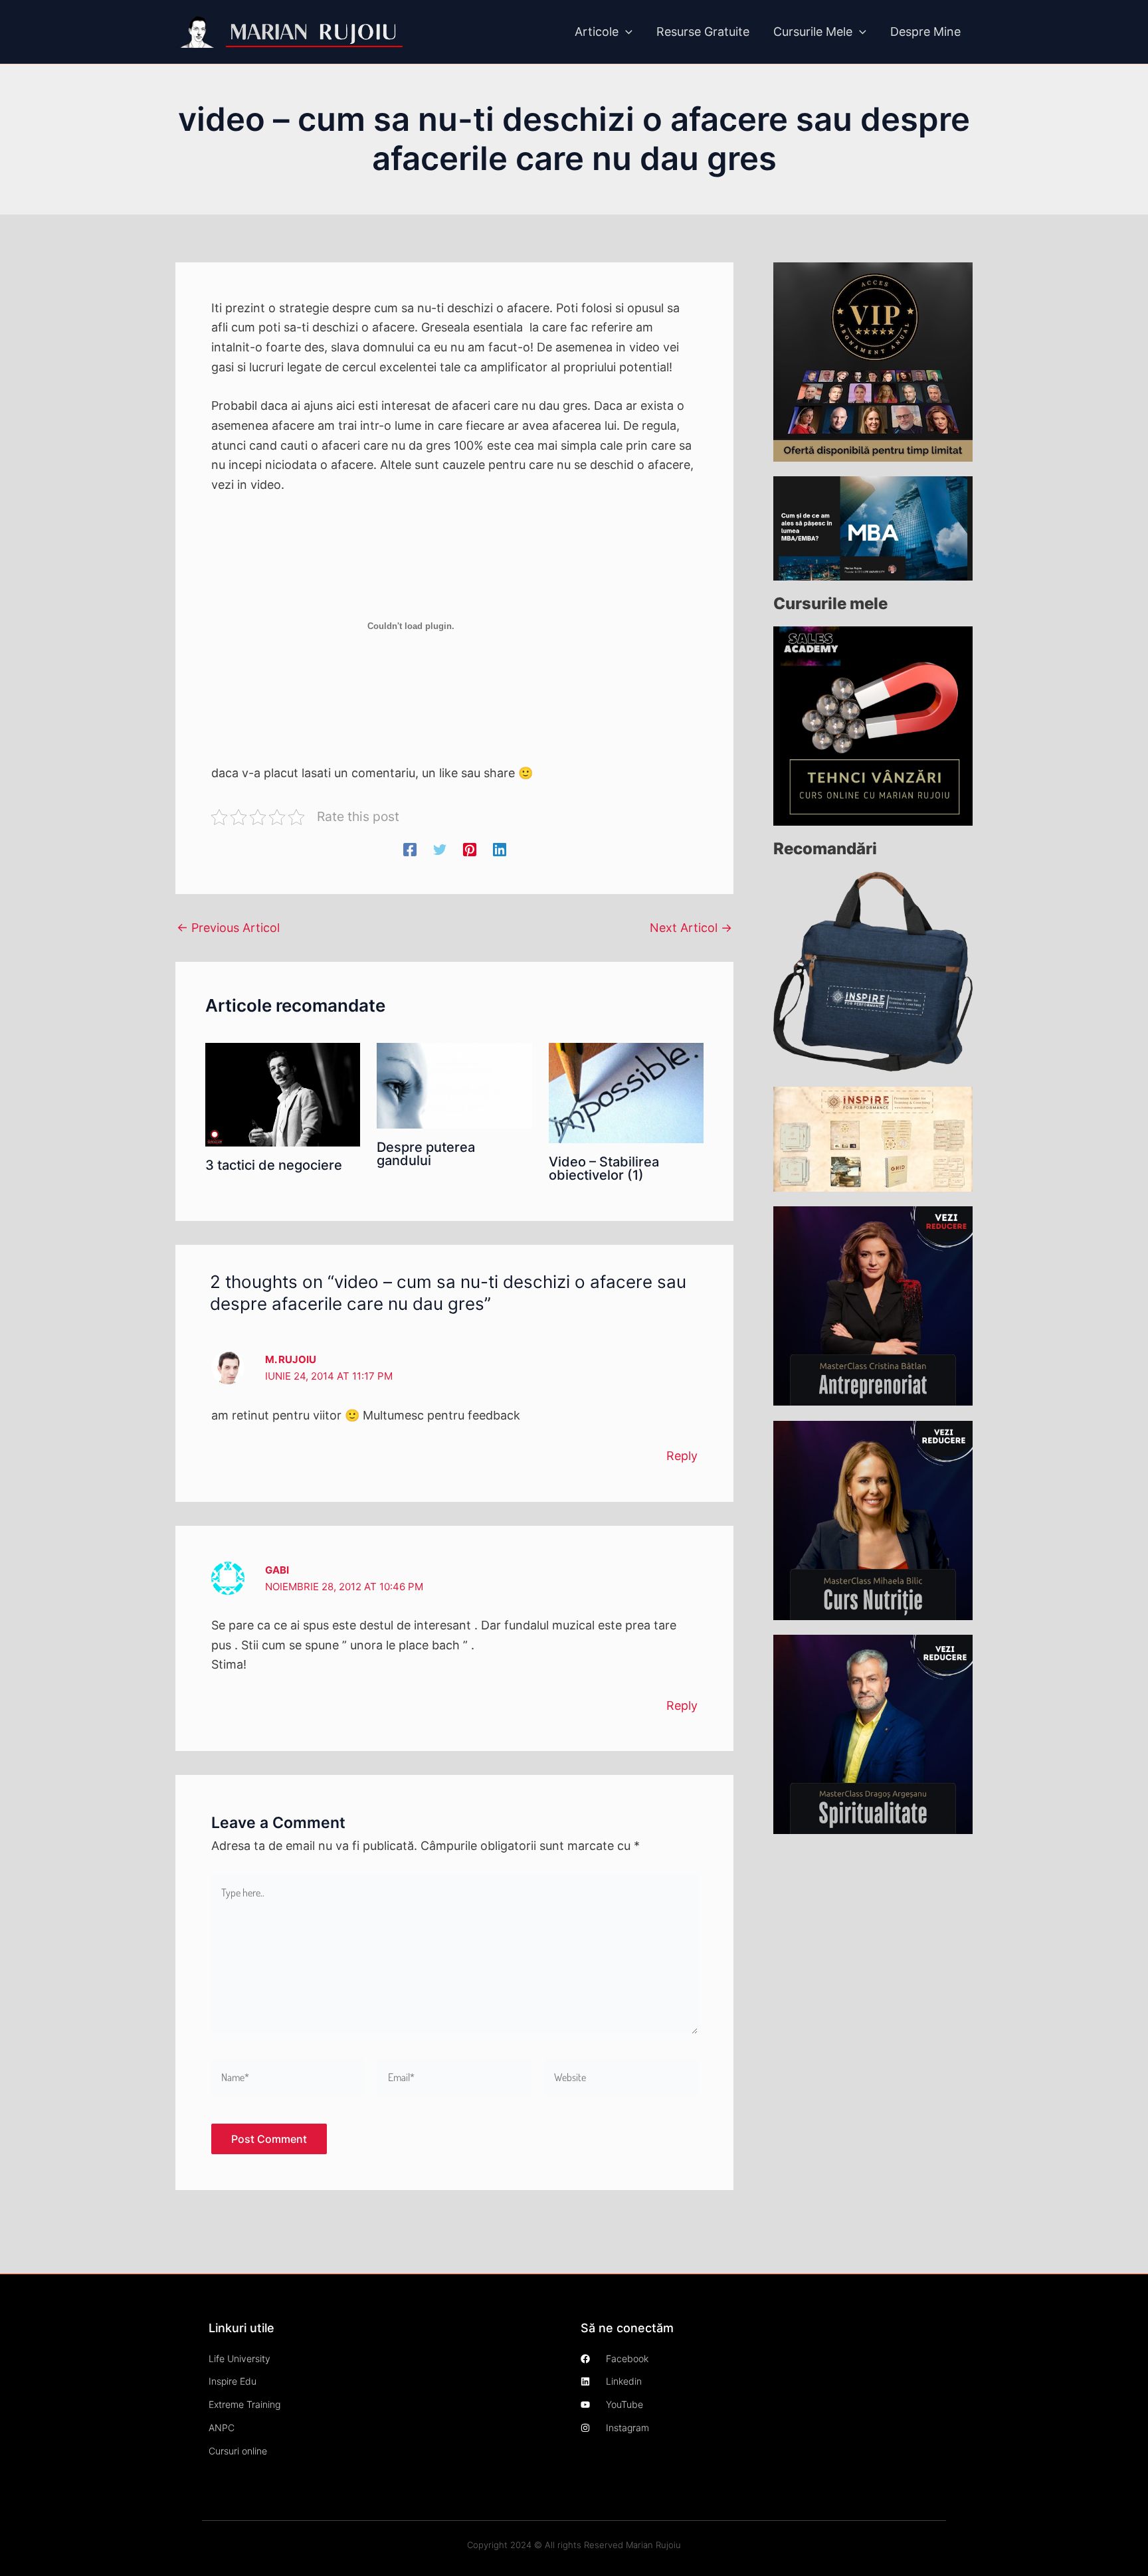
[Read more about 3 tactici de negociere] (283, 1094)
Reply (682, 1456)
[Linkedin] (500, 848)
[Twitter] (440, 848)
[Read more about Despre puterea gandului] (454, 1085)
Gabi (277, 1570)
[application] (625, 32)
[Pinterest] (470, 848)
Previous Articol (228, 928)
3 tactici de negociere (274, 1165)
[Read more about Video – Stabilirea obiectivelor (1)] (626, 1092)
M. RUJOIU (291, 1359)
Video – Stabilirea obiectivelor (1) (604, 1168)
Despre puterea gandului (426, 1154)
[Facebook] (410, 848)
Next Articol (691, 928)
